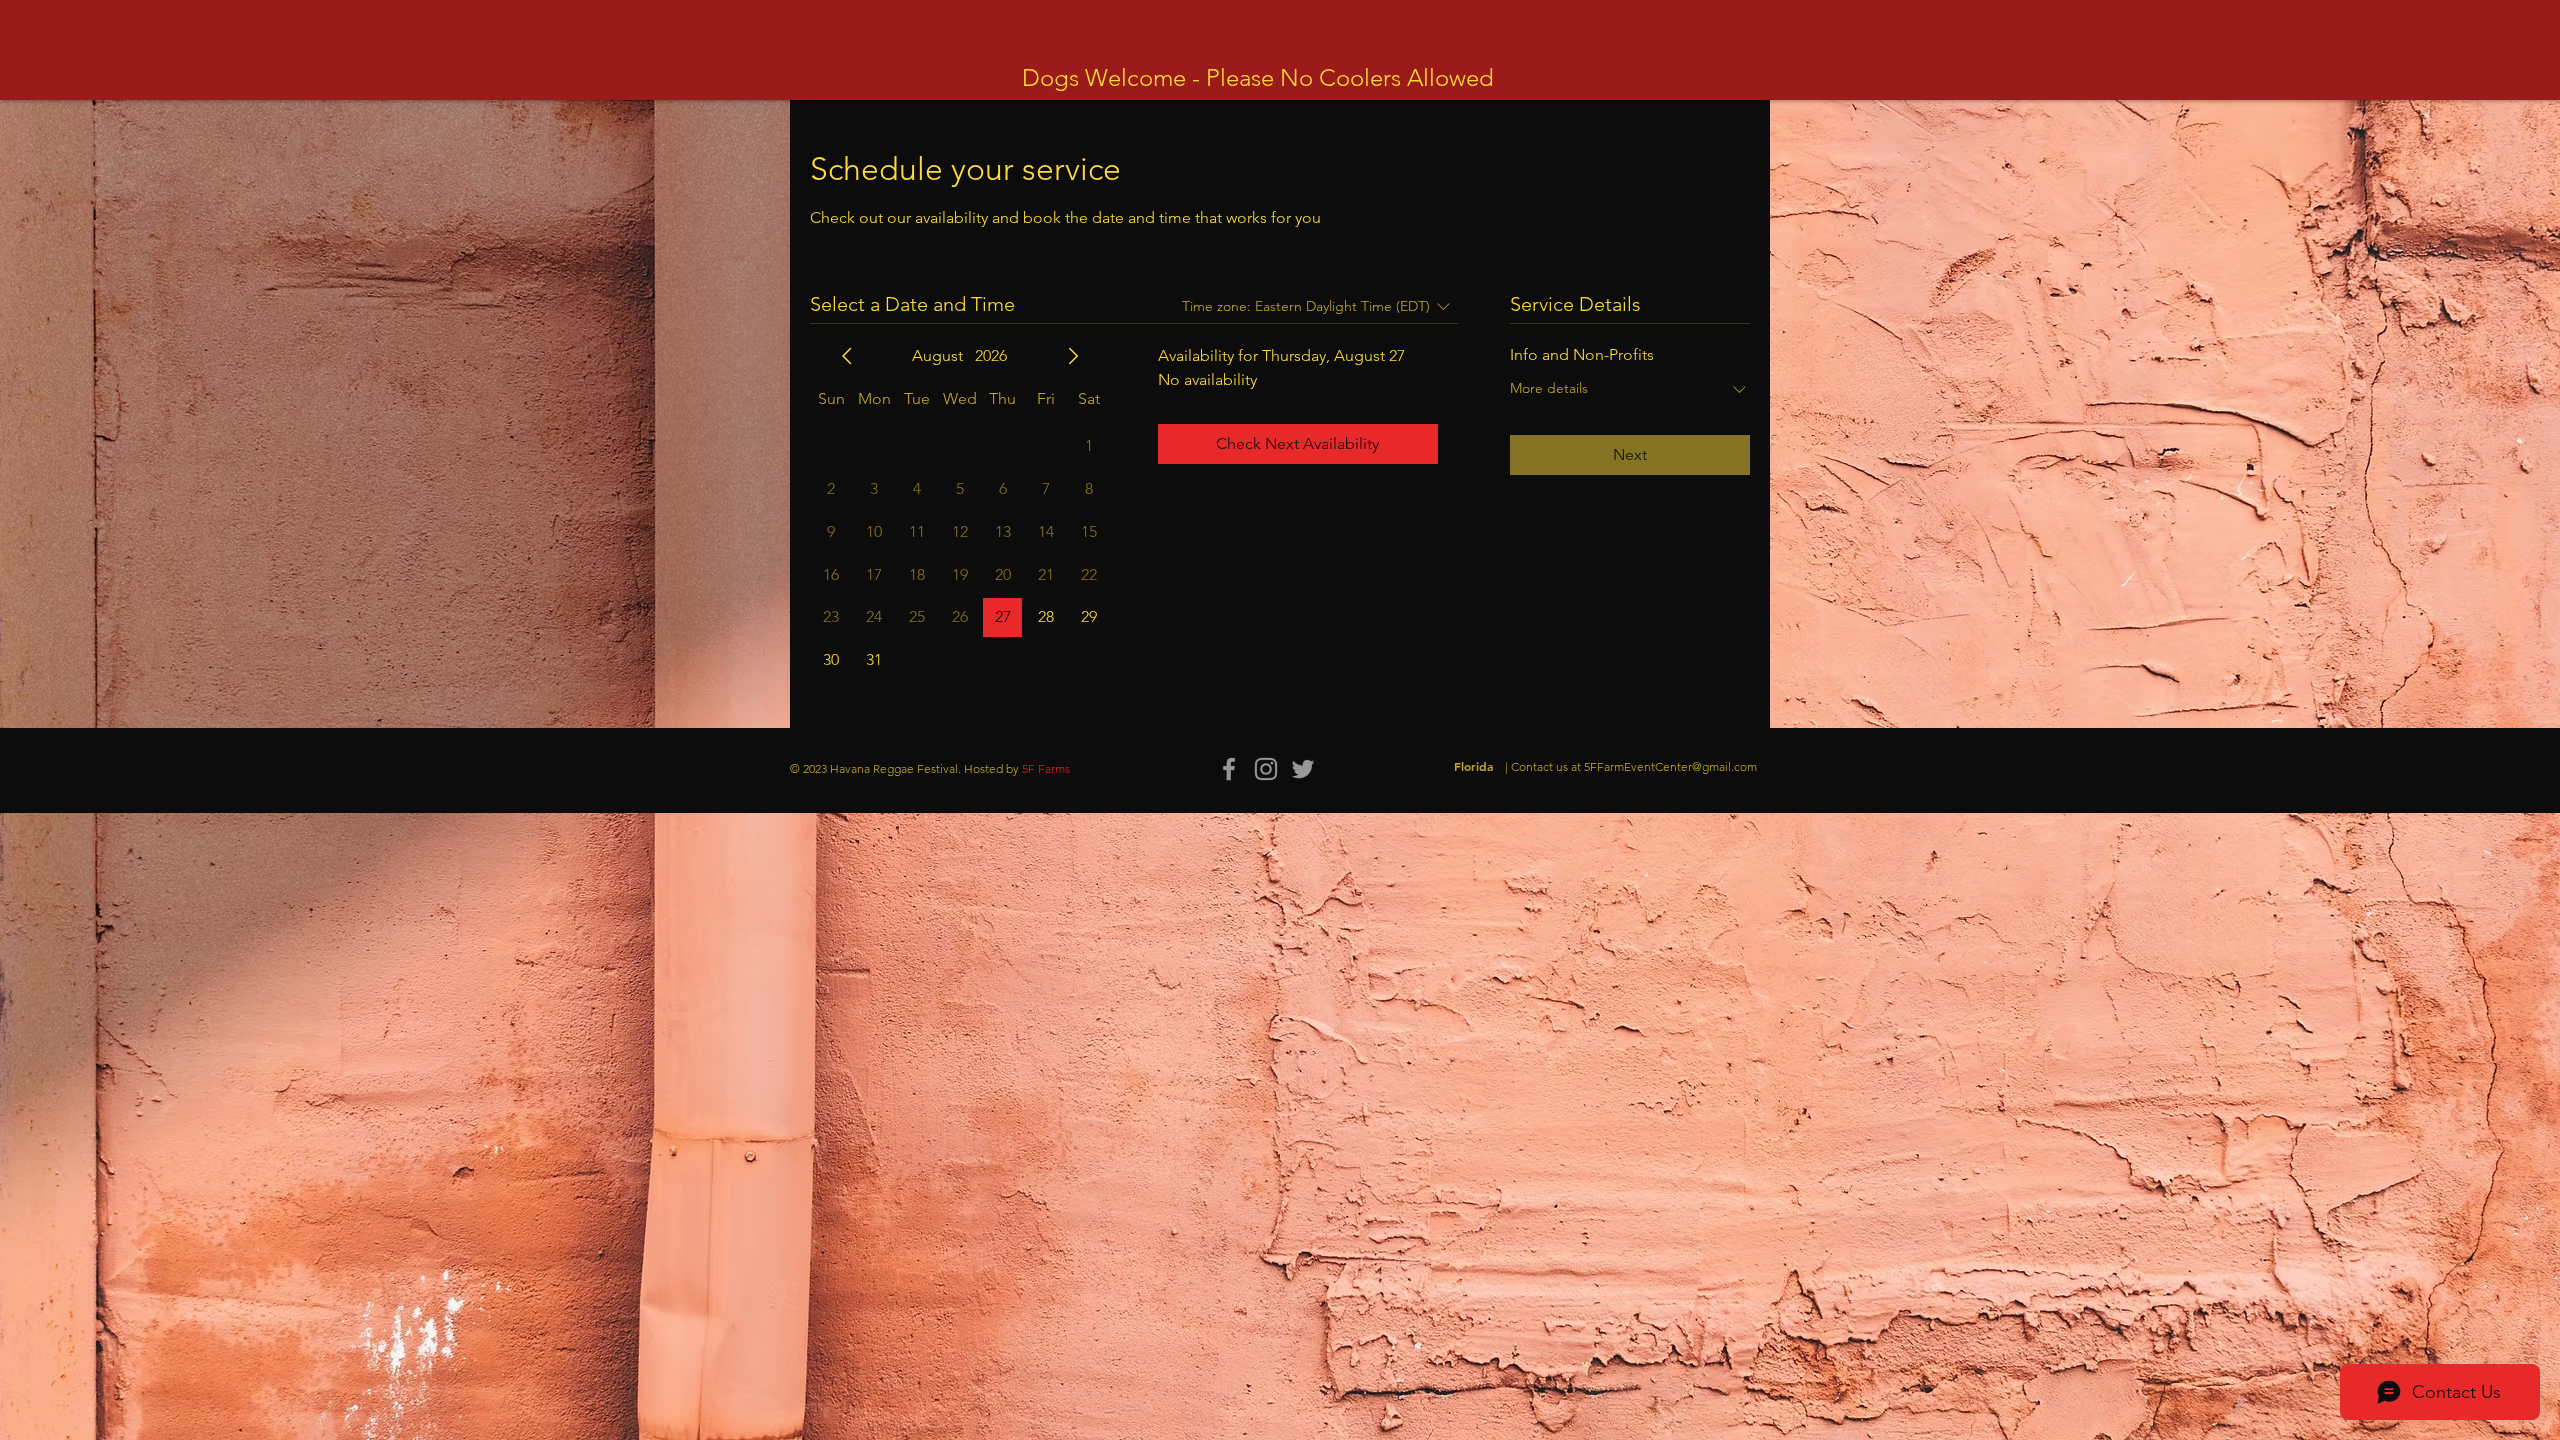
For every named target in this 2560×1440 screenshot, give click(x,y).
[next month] (1073, 356)
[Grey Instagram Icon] (1266, 769)
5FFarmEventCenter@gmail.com (1670, 766)
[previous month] (847, 356)
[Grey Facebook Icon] (1229, 769)
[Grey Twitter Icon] (1303, 769)
